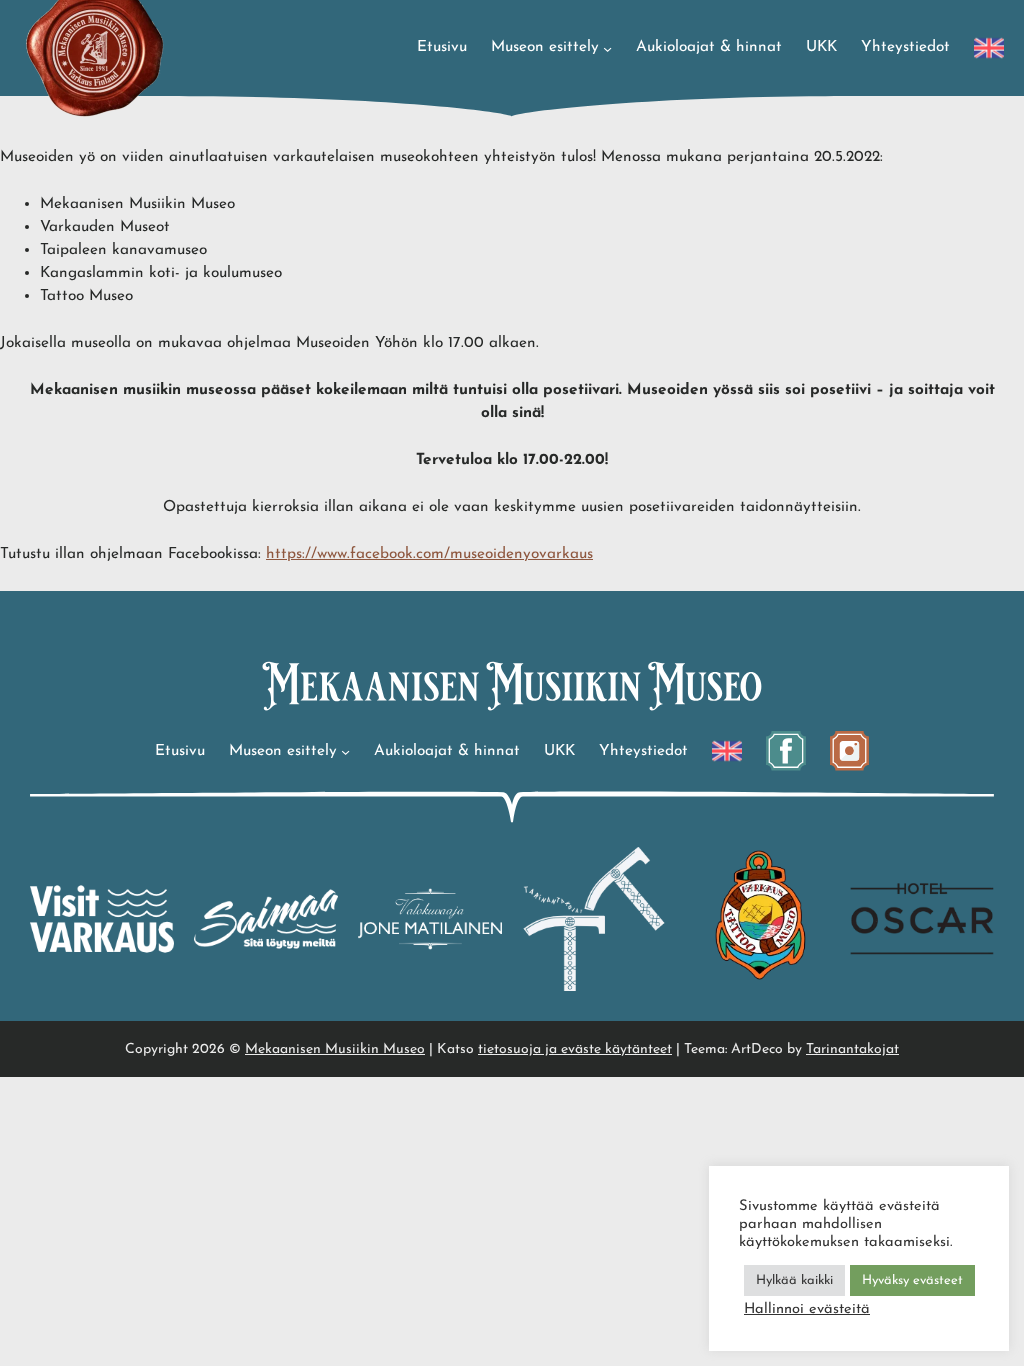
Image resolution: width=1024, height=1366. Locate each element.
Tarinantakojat (852, 1049)
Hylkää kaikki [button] (794, 1280)
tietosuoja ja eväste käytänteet (575, 1049)
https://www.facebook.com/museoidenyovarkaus (429, 554)
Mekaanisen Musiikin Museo (335, 1049)
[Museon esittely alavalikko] (607, 47)
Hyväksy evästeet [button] (912, 1280)
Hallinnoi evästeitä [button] (807, 1309)
